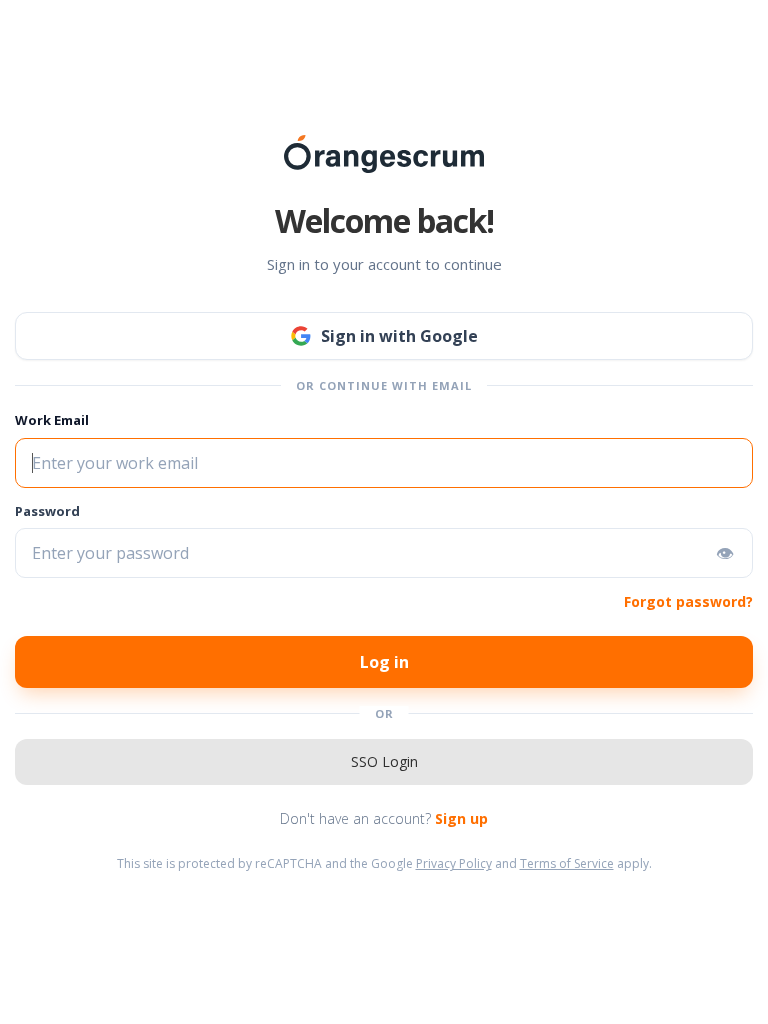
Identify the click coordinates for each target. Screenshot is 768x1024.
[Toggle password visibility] (725, 553)
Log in (384, 662)
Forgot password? (688, 601)
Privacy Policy (454, 863)
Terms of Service (567, 863)
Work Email (52, 420)
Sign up (461, 818)
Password (47, 511)
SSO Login (384, 761)
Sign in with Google (399, 336)
